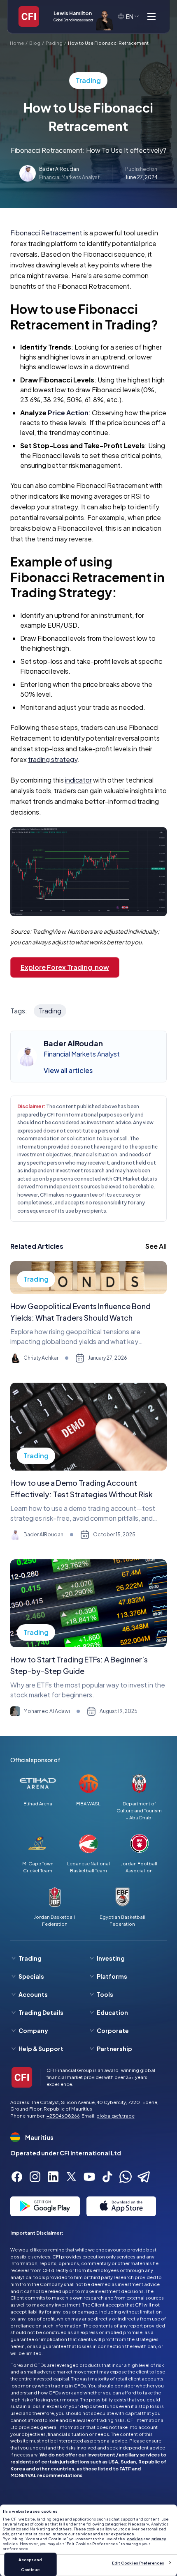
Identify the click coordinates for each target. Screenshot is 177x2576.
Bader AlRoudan (59, 169)
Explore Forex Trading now (65, 967)
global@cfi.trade (115, 2116)
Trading (54, 43)
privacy (159, 2539)
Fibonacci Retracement (46, 233)
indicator (78, 780)
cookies (135, 2539)
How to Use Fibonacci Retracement (108, 43)
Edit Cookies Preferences (138, 2563)
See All (156, 1246)
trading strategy (53, 759)
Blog (35, 43)
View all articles (68, 1070)
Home (17, 43)
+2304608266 (63, 2116)
